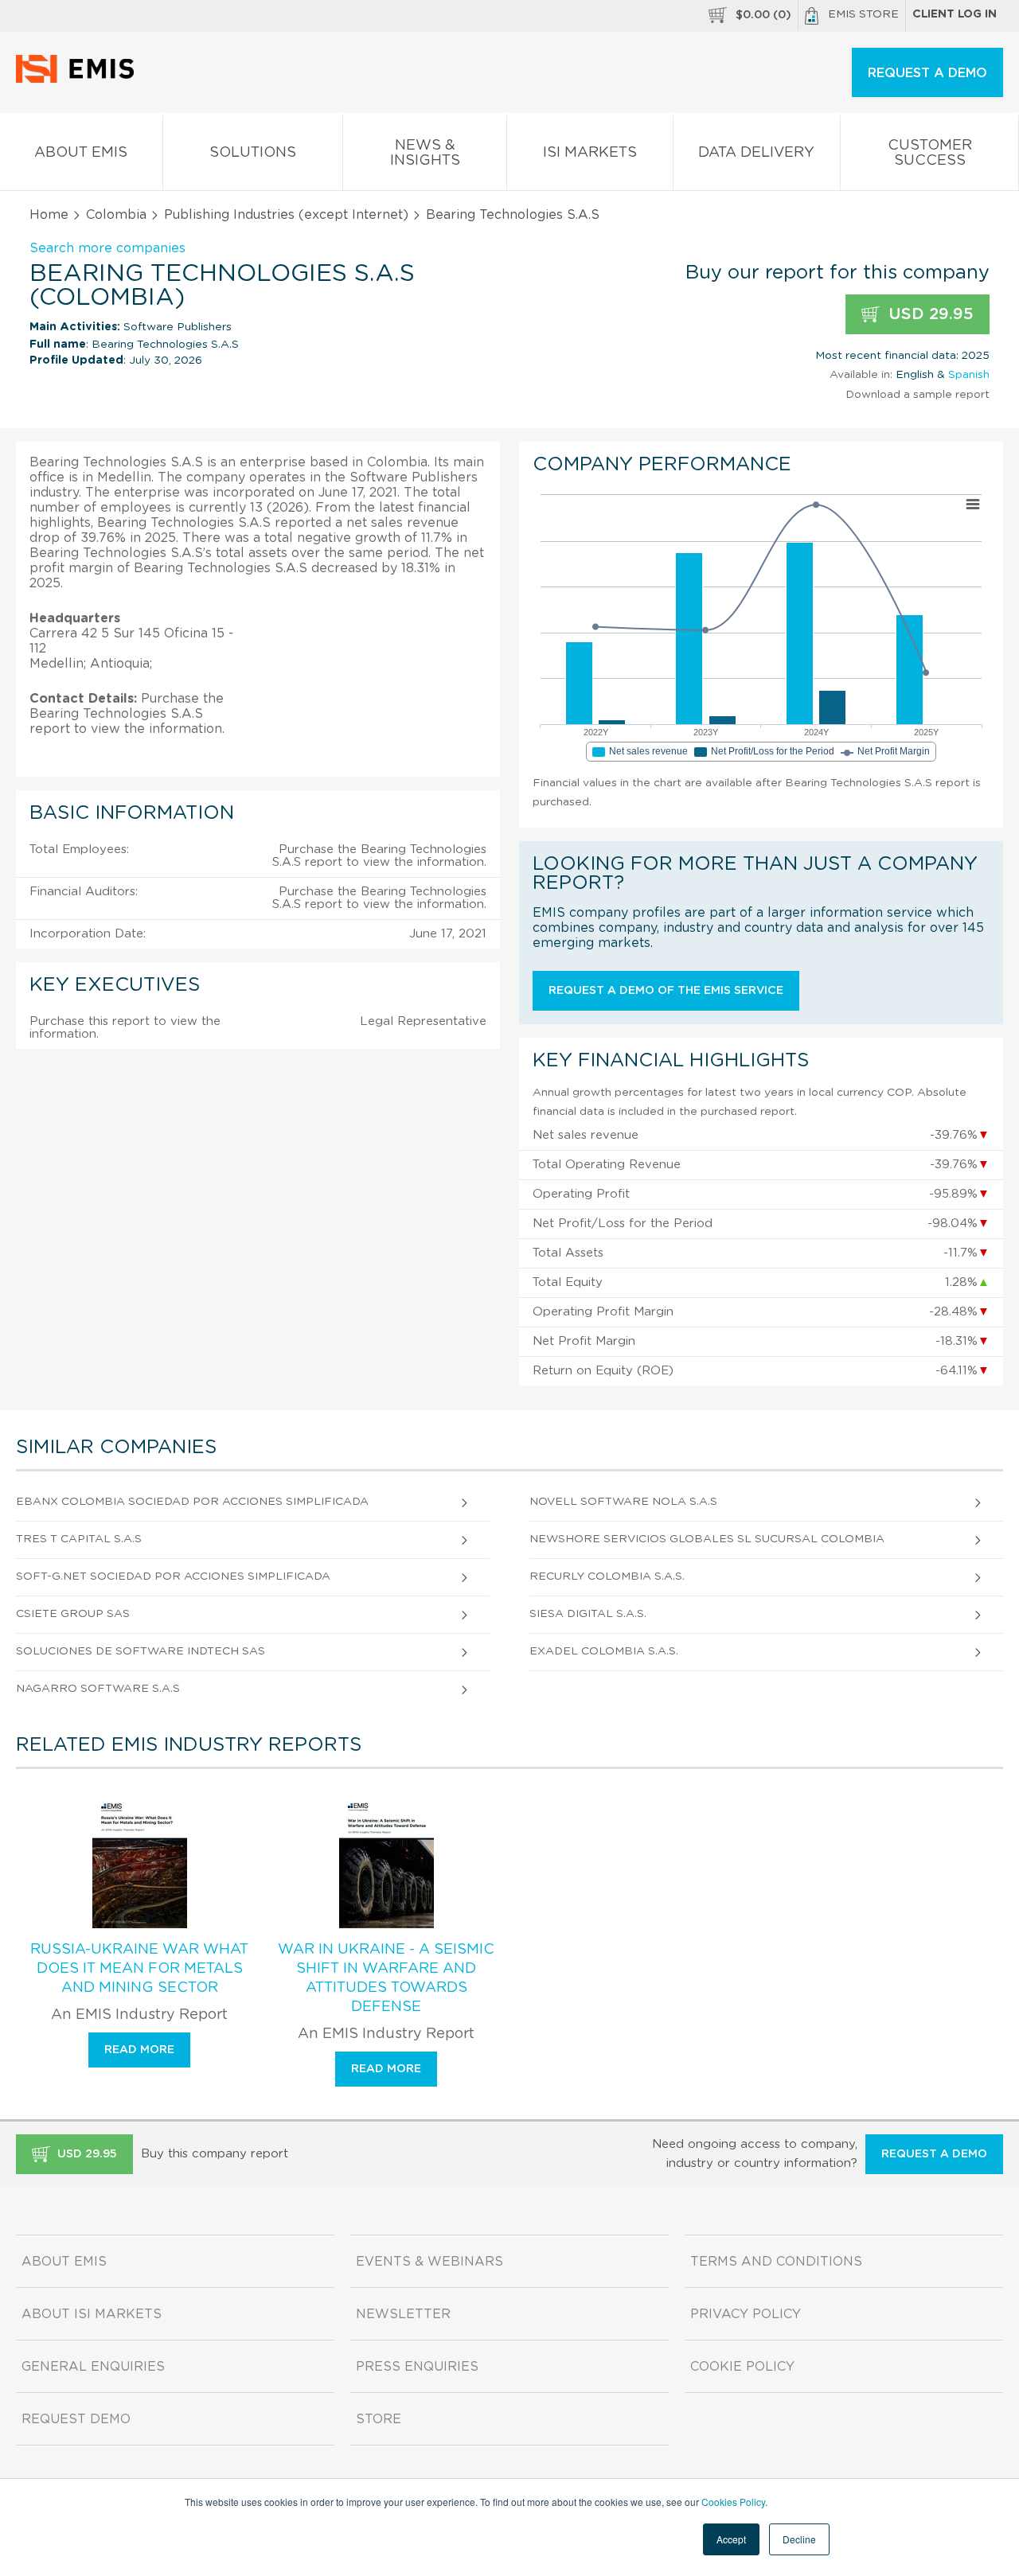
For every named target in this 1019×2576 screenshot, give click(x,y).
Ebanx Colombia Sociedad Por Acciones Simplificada (192, 1502)
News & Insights (425, 153)
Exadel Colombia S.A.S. (604, 1651)
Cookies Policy (733, 2502)
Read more (139, 2050)
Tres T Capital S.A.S (79, 1539)
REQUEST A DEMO (927, 73)
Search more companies (107, 248)
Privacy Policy (746, 2314)
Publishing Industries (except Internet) (286, 215)
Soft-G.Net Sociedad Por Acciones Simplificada (173, 1576)
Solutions (253, 153)
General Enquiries (93, 2367)
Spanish (969, 375)
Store (379, 2419)
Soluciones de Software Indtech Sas (141, 1651)
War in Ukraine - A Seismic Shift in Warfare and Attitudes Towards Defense (386, 1978)
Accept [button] (731, 2539)
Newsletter (403, 2314)
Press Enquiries (417, 2367)
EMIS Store (863, 14)
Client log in (955, 14)
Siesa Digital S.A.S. (588, 1614)
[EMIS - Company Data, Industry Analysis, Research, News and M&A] (79, 80)
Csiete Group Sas (73, 1614)
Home (49, 215)
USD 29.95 (929, 314)
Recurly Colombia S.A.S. (607, 1576)
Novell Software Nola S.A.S (623, 1502)
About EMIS (81, 153)
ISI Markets (590, 153)
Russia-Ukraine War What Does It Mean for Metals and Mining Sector (139, 1969)
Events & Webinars (429, 2262)
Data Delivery (756, 153)
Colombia (116, 215)
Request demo (76, 2419)
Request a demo (934, 2154)
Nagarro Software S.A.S (98, 1689)
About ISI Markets (92, 2314)
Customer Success (930, 153)
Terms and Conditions (776, 2262)
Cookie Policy (742, 2367)
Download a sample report (917, 395)
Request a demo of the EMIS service (666, 991)
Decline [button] (799, 2539)
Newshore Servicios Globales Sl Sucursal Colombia (707, 1539)
